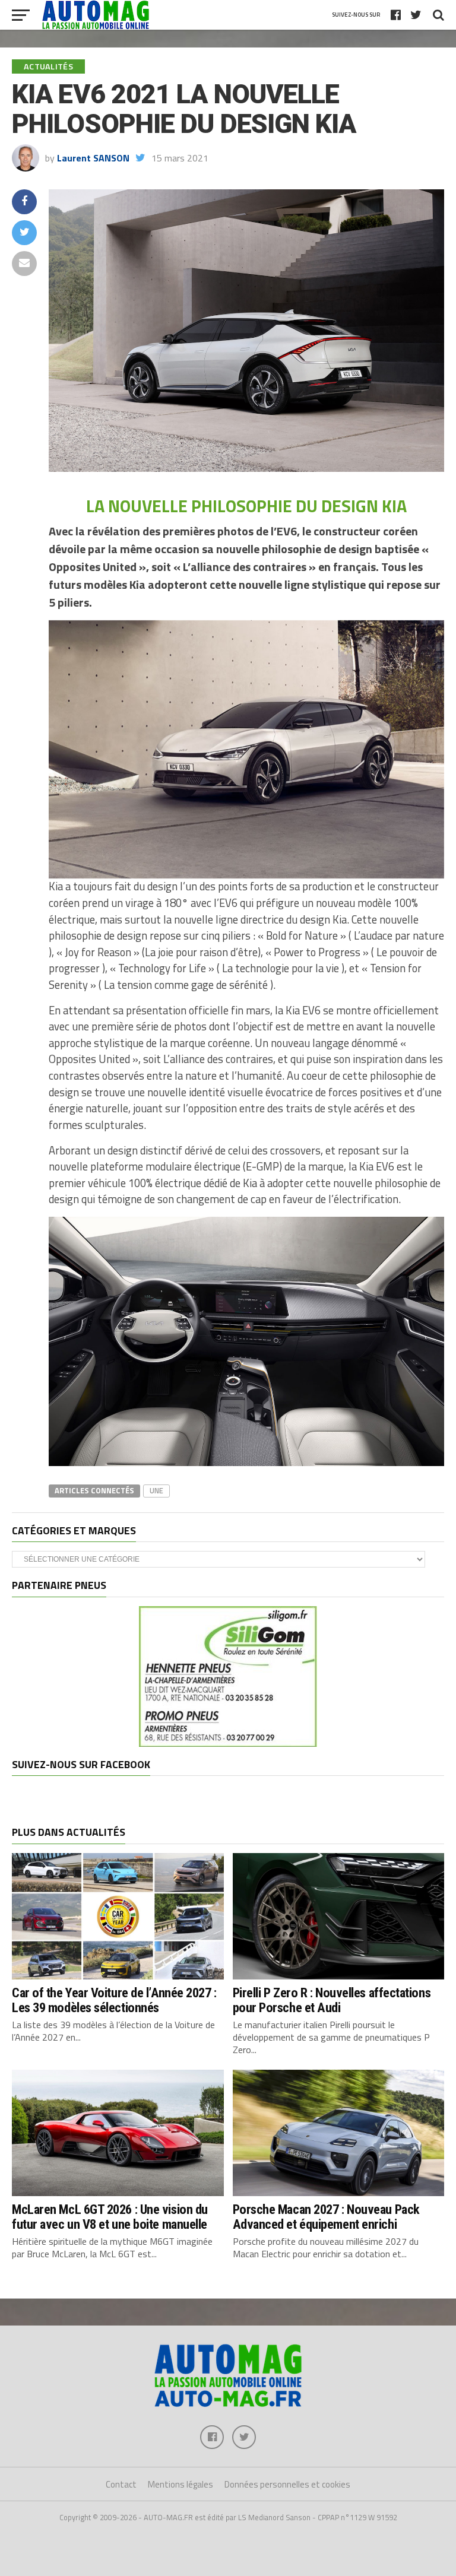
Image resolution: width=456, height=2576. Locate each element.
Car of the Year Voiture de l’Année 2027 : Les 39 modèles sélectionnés (114, 2000)
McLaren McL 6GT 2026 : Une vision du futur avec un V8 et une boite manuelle (110, 2217)
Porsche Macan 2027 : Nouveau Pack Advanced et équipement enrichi (326, 2217)
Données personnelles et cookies (287, 2484)
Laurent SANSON (93, 158)
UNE (156, 1490)
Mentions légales (180, 2484)
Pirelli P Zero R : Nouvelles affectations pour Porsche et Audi (332, 2000)
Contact (121, 2484)
